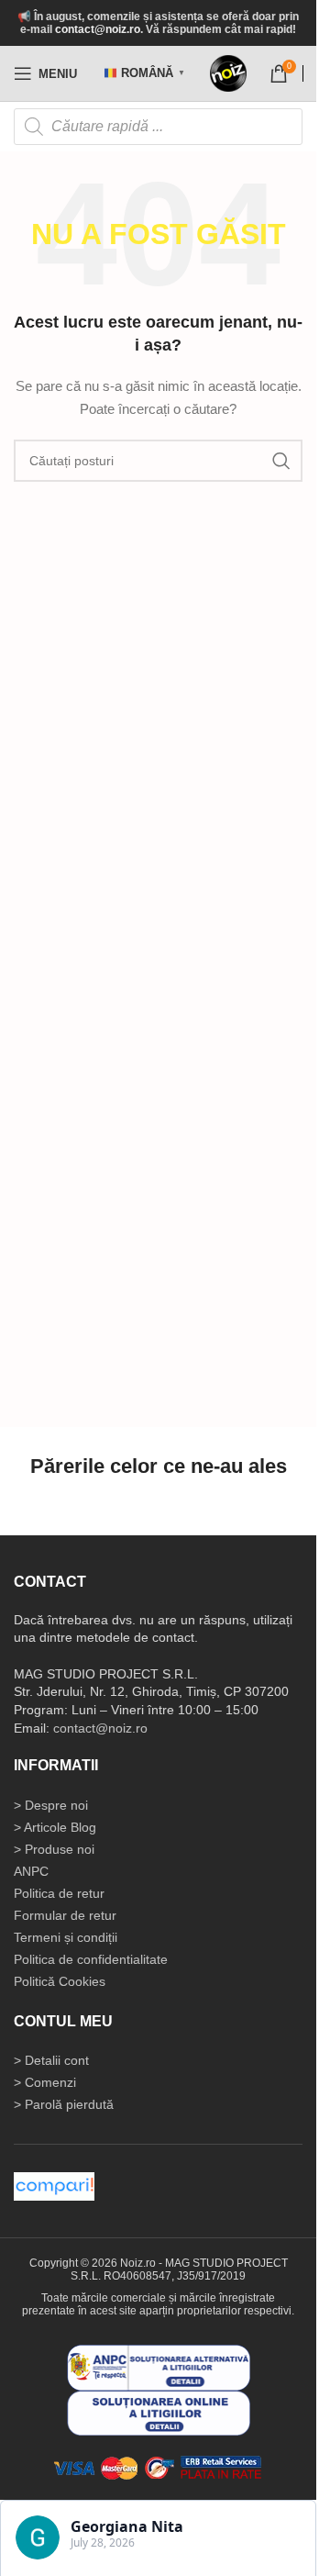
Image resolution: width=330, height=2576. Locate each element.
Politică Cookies (60, 1981)
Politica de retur (59, 1893)
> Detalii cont (51, 2060)
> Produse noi (54, 1849)
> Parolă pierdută (64, 2104)
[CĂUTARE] (281, 461)
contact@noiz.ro (98, 29)
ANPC (31, 1871)
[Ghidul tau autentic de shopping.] (54, 2185)
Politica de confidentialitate (91, 1959)
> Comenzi (45, 2082)
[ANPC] (159, 2367)
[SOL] (159, 2412)
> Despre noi (51, 1805)
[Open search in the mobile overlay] (158, 127)
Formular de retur (65, 1915)
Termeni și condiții (66, 1937)
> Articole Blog (55, 1827)
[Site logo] (228, 73)
